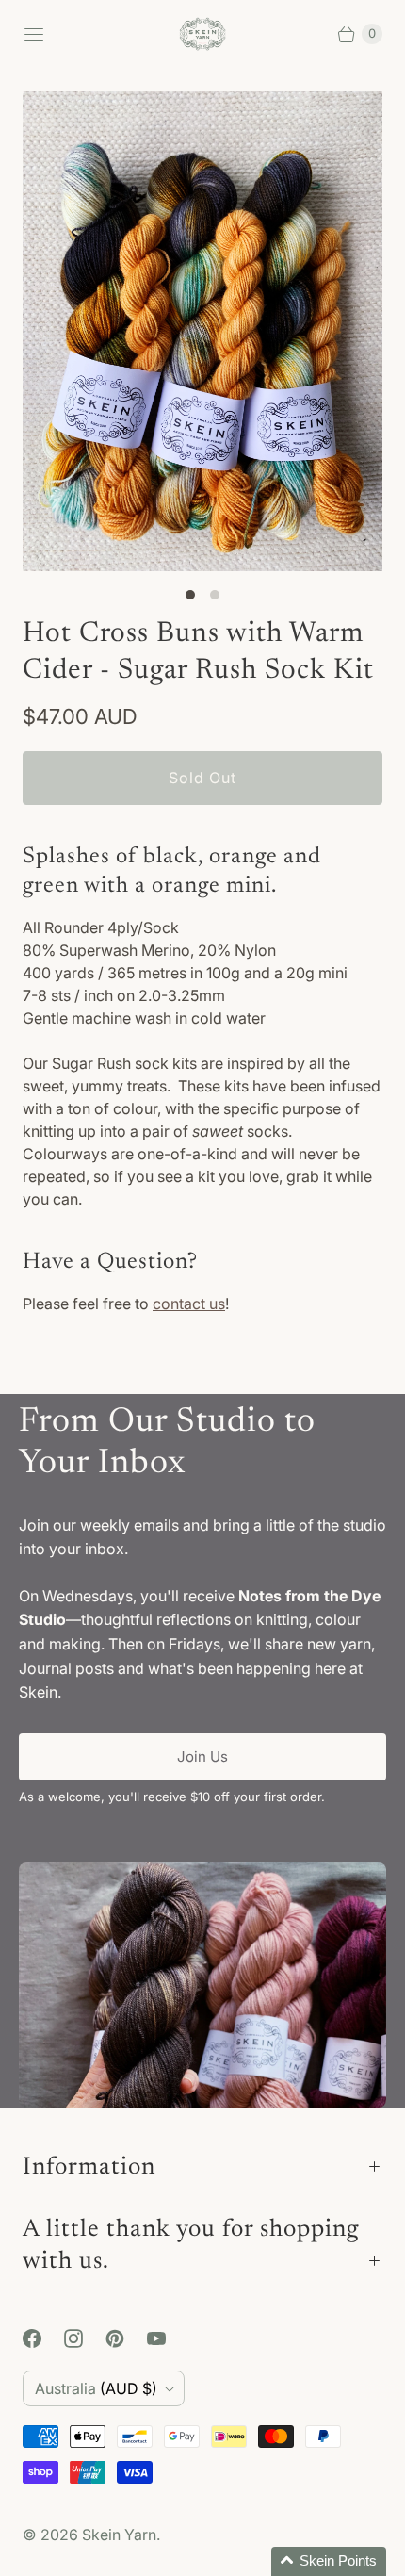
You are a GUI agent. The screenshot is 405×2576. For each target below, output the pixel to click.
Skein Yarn (119, 2535)
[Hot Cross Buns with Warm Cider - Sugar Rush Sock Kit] (202, 331)
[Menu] (34, 34)
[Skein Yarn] (202, 34)
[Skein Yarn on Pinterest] (126, 2338)
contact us (189, 1304)
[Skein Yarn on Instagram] (85, 2338)
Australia (96, 2388)
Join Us (202, 1756)
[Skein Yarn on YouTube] (168, 2338)
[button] (329, 2561)
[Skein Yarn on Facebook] (43, 2338)
